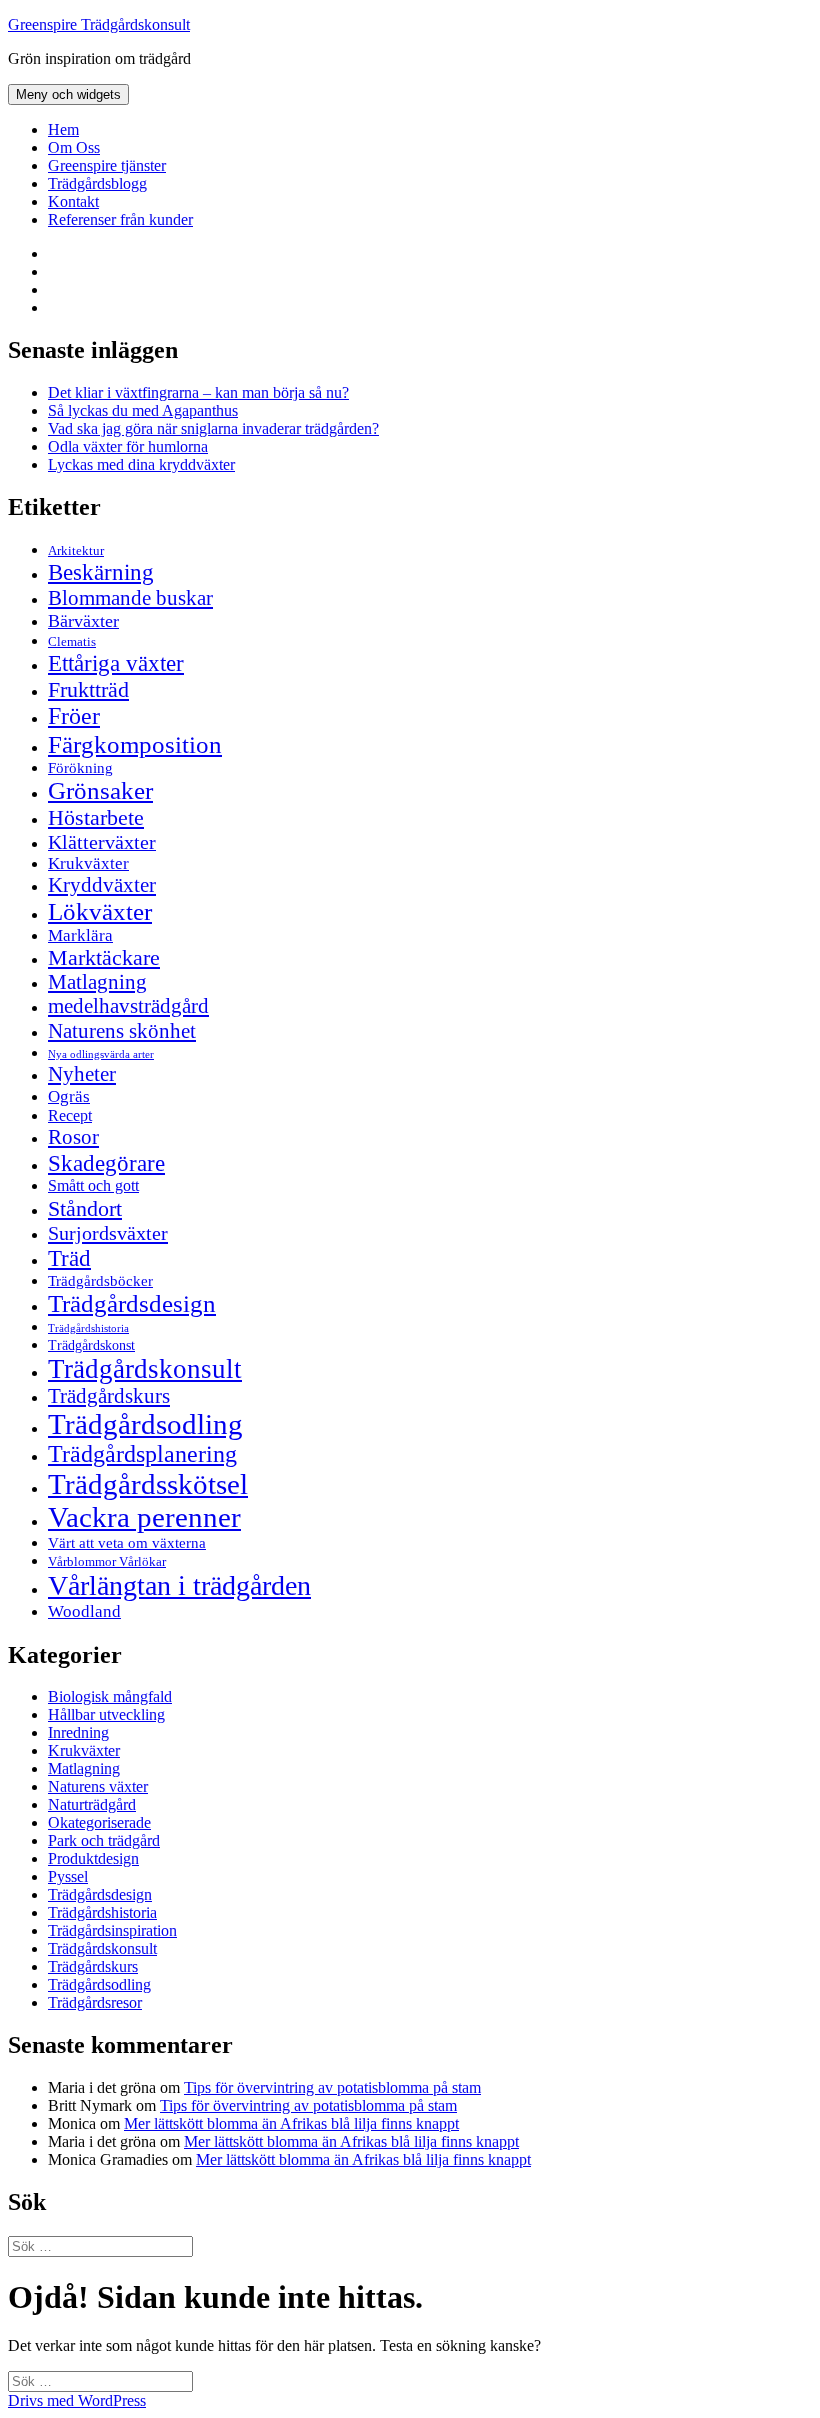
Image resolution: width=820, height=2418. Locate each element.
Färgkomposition (135, 744)
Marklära (80, 935)
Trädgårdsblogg (97, 183)
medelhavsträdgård (128, 1006)
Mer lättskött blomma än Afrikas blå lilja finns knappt (291, 2123)
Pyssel (68, 1876)
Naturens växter (98, 1786)
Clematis (72, 642)
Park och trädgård (104, 1840)
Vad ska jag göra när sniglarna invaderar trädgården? (213, 428)
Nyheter (82, 1074)
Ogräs (69, 1096)
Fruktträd (88, 689)
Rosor (73, 1137)
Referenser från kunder (120, 219)
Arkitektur (76, 551)
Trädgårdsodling (145, 1424)
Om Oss (74, 147)
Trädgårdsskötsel (148, 1484)
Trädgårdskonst (91, 1345)
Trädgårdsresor (95, 2002)
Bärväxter (83, 621)
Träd (69, 1258)
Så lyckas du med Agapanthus (143, 410)
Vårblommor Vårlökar (107, 1561)
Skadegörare (106, 1163)
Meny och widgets (68, 94)
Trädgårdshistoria (88, 1328)
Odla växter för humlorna (128, 446)
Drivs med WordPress (77, 2400)
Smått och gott (93, 1186)
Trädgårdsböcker (100, 1280)
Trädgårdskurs (109, 1396)
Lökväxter (100, 911)
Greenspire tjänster (107, 165)
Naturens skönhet (122, 1031)
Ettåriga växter (116, 663)
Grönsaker (100, 790)
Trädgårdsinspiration (112, 1930)
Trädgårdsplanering (142, 1454)
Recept (70, 1115)
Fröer (74, 716)
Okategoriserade (99, 1822)
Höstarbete (96, 817)
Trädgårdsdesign (132, 1303)
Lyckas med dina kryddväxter (141, 464)
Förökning (80, 767)
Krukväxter (88, 863)
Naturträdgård (92, 1804)
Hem (63, 129)
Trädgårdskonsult (145, 1369)
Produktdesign (93, 1858)
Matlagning (97, 982)
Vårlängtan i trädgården (179, 1585)
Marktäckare (104, 958)
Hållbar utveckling (106, 1714)
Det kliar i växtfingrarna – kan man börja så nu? (198, 392)
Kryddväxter (102, 885)
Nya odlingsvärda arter (101, 1054)
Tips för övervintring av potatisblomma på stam (332, 2087)
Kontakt (73, 201)
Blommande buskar (130, 598)
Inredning (78, 1732)
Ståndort (85, 1208)
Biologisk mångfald (110, 1696)
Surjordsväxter (108, 1233)
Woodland (84, 1611)
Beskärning (101, 572)
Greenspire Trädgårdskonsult (99, 24)
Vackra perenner (144, 1517)
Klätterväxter (102, 842)
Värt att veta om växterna (127, 1543)
